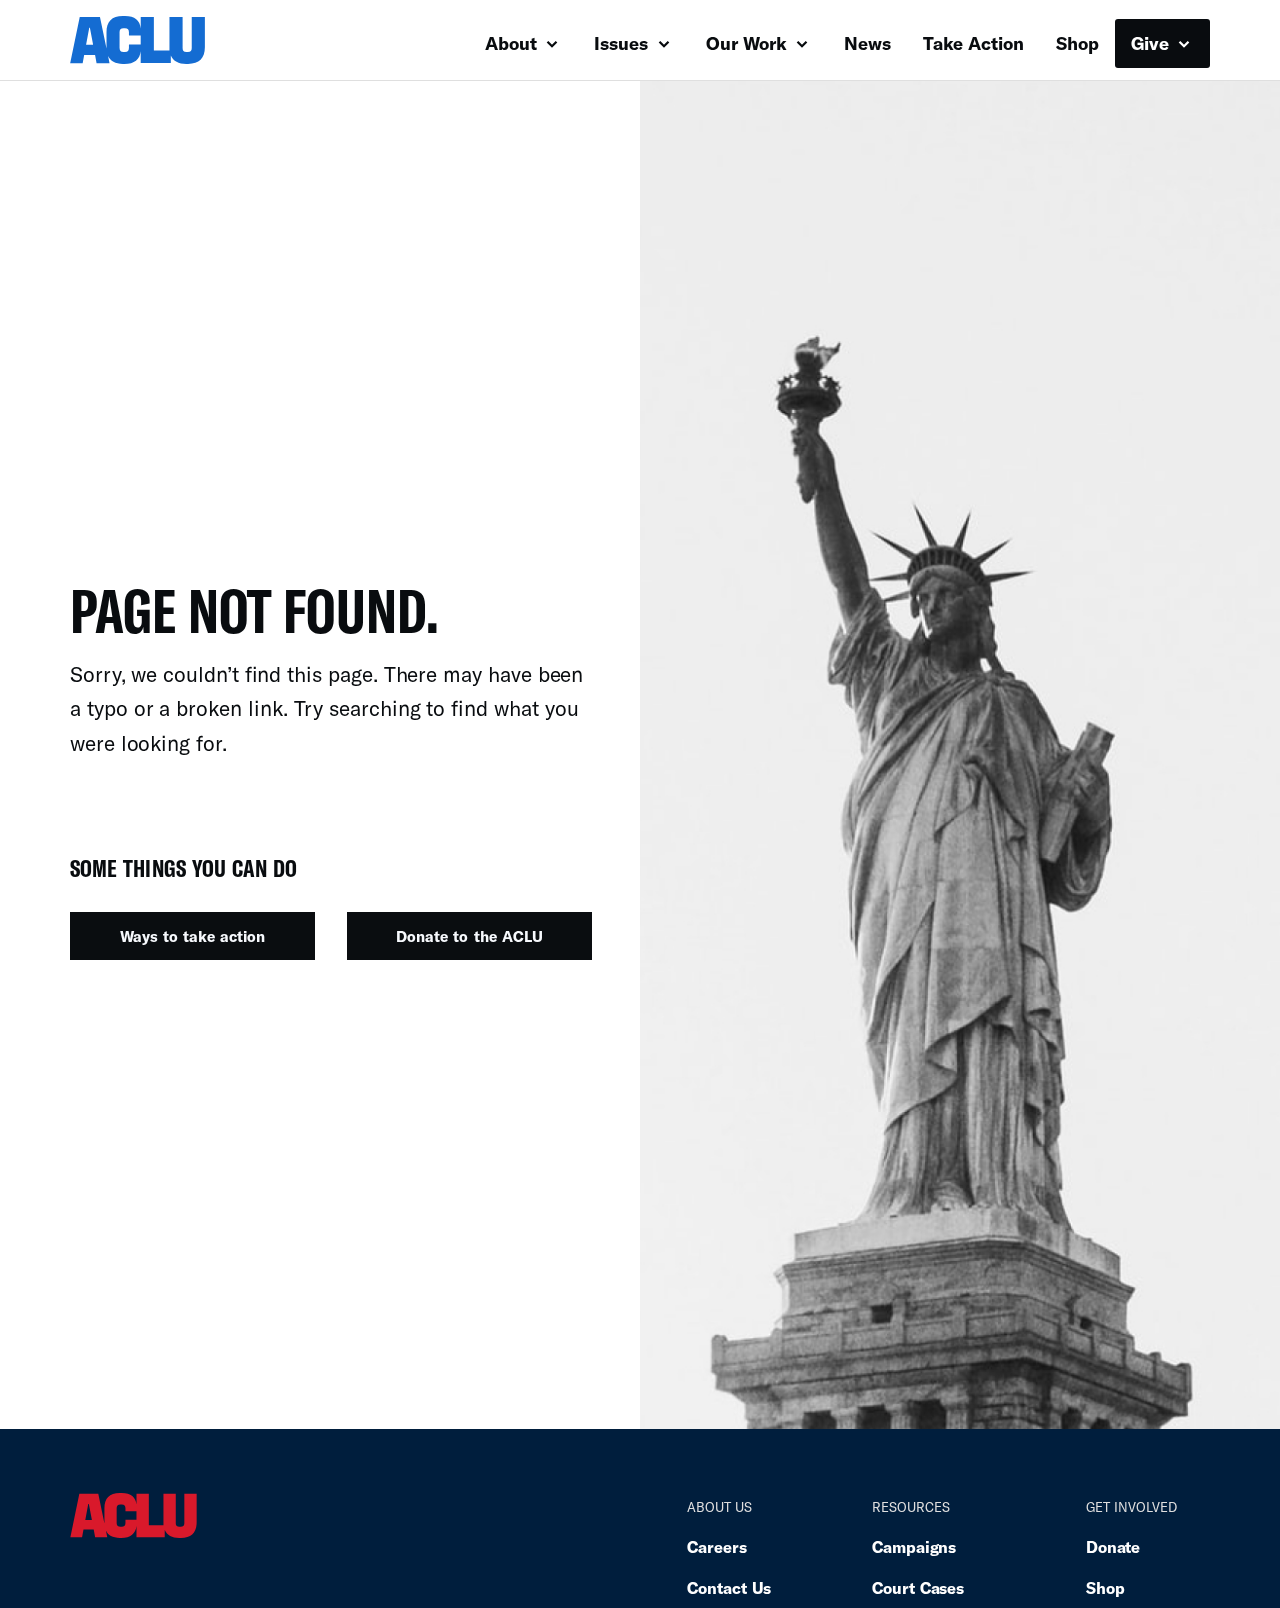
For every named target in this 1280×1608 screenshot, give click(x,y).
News (867, 43)
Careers (716, 1546)
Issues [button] (623, 43)
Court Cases (918, 1587)
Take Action (973, 43)
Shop (1077, 43)
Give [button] (1152, 43)
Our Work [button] (749, 43)
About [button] (513, 43)
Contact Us (729, 1587)
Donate (1113, 1546)
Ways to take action (192, 936)
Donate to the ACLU (469, 936)
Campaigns (914, 1546)
